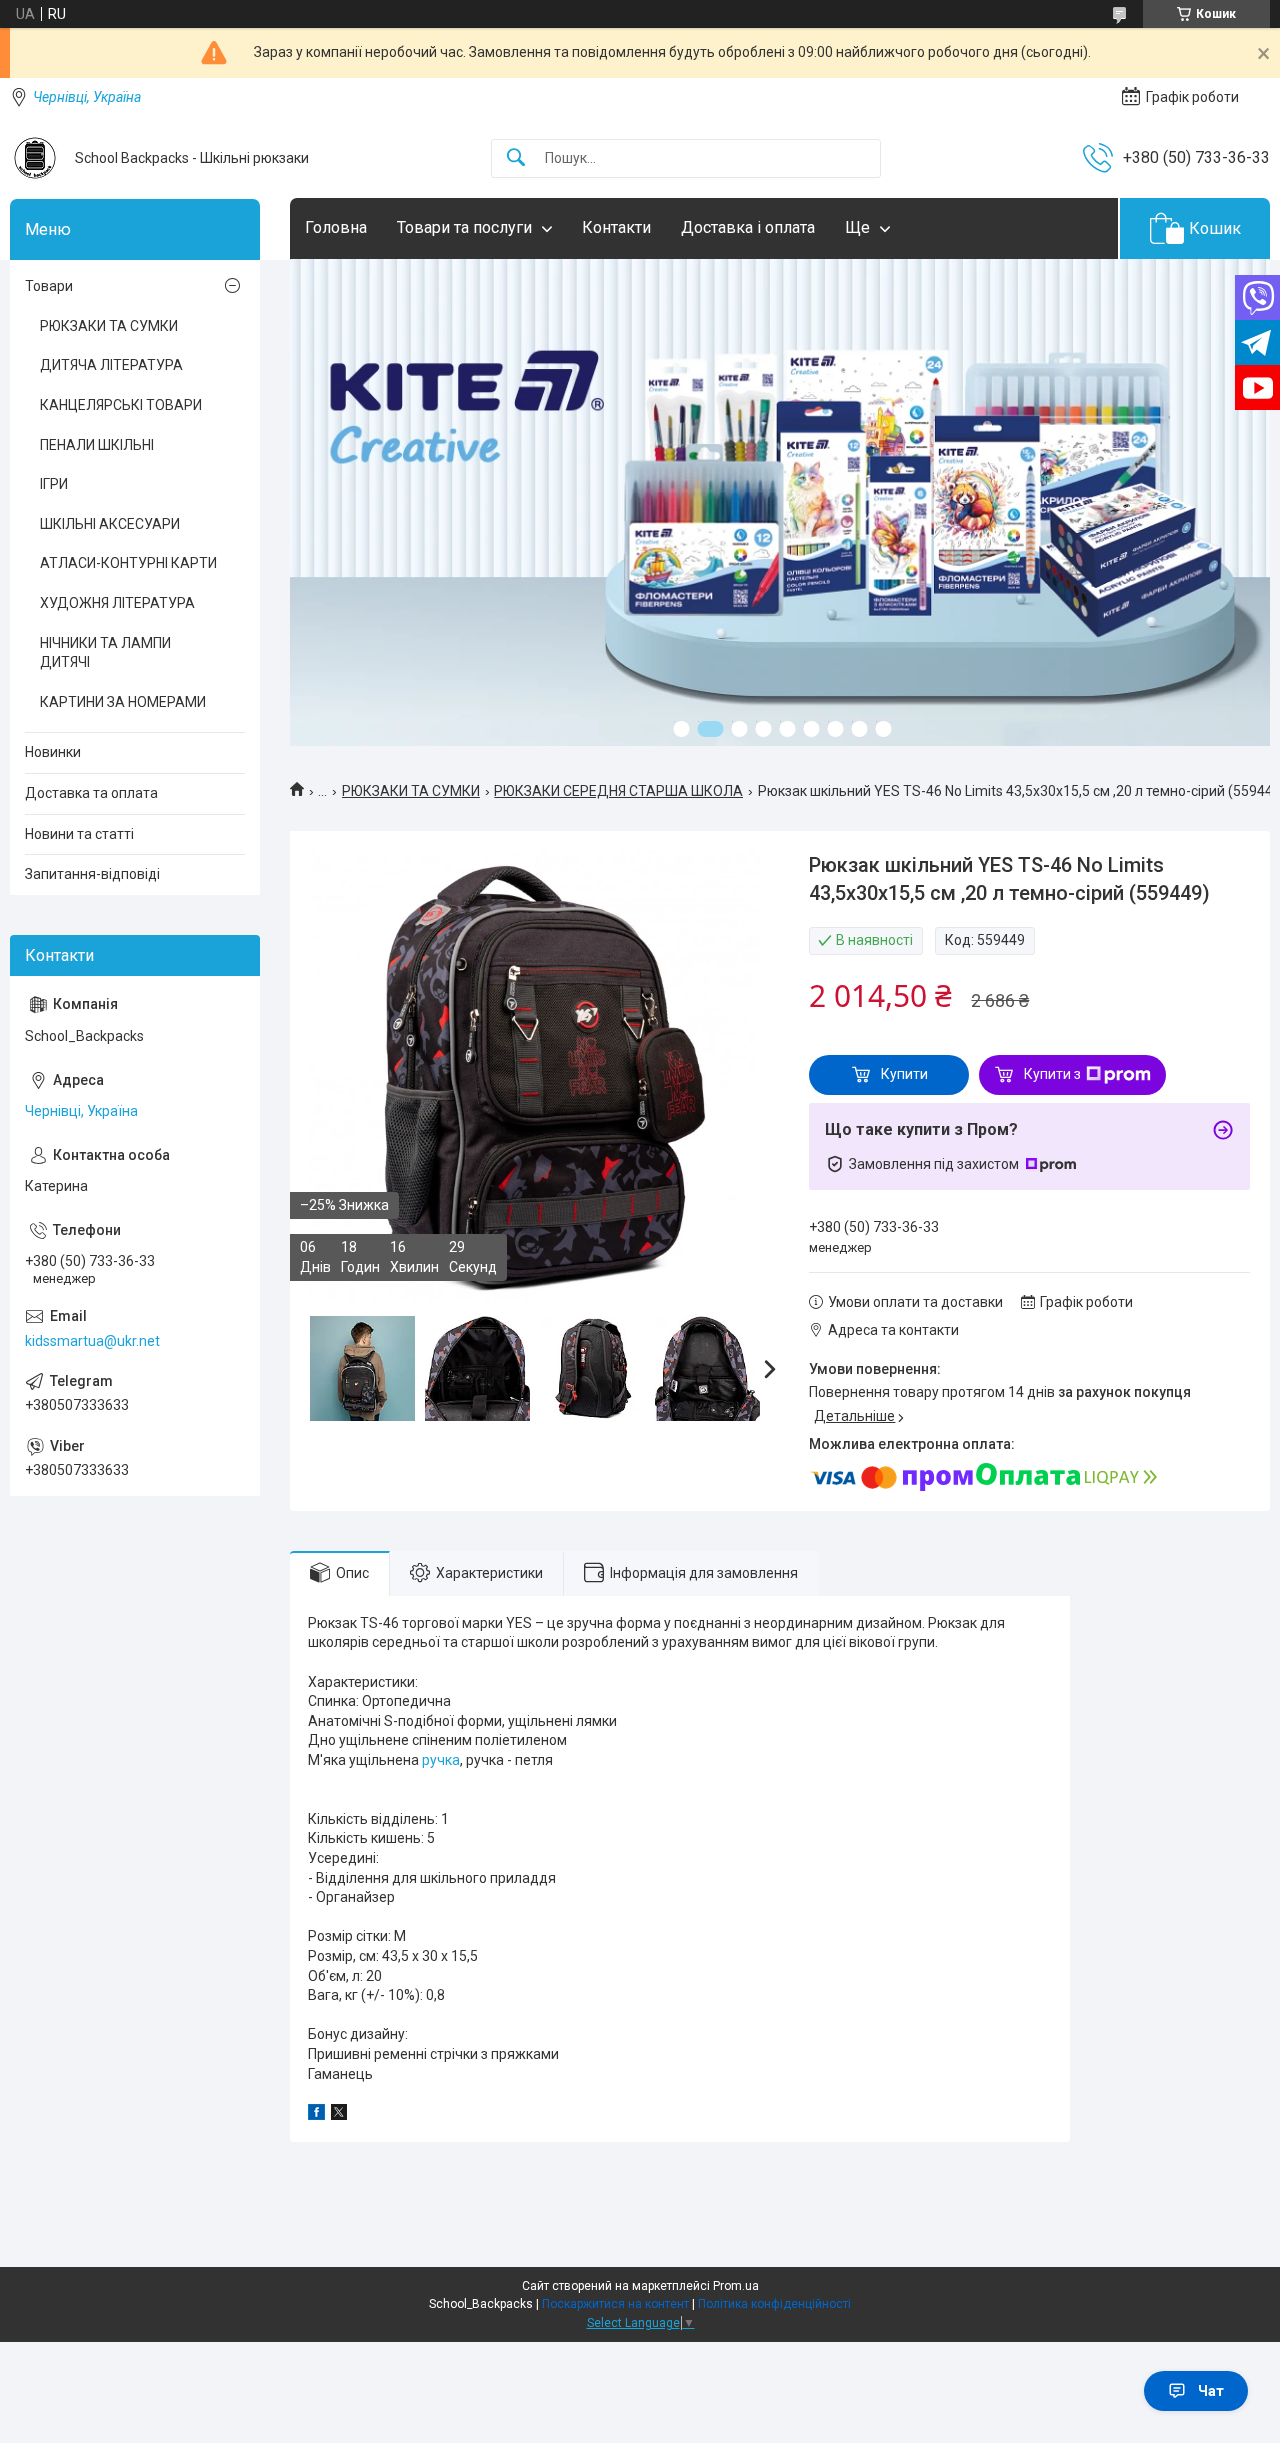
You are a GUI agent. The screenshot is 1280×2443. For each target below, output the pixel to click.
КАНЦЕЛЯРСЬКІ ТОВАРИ (121, 405)
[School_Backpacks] (35, 158)
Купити (904, 1074)
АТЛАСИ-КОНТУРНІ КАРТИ (128, 563)
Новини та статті (79, 834)
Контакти (616, 227)
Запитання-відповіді (92, 874)
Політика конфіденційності (774, 2304)
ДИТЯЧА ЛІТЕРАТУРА (111, 365)
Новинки (53, 752)
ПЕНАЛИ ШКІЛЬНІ (97, 445)
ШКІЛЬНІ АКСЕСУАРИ (110, 524)
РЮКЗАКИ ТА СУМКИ (411, 791)
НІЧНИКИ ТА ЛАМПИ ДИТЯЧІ (105, 653)
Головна (336, 227)
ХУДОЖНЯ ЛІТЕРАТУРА (117, 603)
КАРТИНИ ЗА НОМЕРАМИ (123, 702)
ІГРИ (54, 484)
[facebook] (316, 2115)
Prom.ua (736, 2286)
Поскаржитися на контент (615, 2304)
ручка (441, 1760)
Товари (49, 286)
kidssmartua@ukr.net (92, 1341)
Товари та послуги (464, 227)
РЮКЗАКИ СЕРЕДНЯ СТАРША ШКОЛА (618, 791)
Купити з (1052, 1074)
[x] (339, 2115)
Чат (1211, 2391)
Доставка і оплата (748, 227)
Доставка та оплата (91, 793)
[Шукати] (516, 158)
